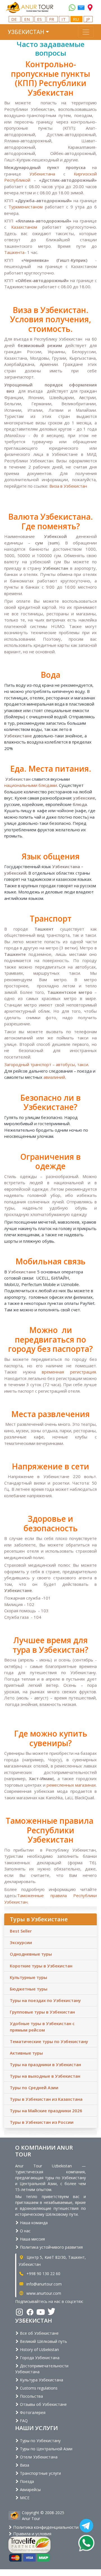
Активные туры (26, 2053)
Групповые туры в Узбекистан (42, 2012)
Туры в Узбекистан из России (42, 2122)
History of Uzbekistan (39, 2349)
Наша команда (33, 2223)
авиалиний (54, 1077)
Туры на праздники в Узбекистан (45, 2064)
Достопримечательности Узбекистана (42, 2369)
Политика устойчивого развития (51, 2247)
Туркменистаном (26, 207)
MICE (24, 2498)
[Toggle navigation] (86, 32)
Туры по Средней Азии (34, 2088)
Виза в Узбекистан (68, 486)
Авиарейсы (30, 2490)
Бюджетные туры (29, 1989)
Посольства (31, 2396)
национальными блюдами (31, 785)
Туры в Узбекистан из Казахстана (46, 2099)
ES (40, 19)
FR (52, 19)
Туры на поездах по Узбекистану (45, 2000)
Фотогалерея (32, 2412)
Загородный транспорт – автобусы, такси (46, 1064)
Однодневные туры (31, 1954)
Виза (24, 2465)
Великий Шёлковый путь (43, 2341)
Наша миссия (32, 2239)
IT (64, 19)
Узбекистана (42, 174)
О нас (25, 2231)
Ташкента (14, 252)
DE (15, 19)
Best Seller (21, 1931)
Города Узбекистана (39, 2358)
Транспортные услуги (40, 2473)
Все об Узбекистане (39, 2333)
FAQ (23, 2421)
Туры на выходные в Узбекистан (45, 2076)
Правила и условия (32, 2534)
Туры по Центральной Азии (46, 2449)
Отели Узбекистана (38, 2457)
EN (27, 19)
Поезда (26, 2481)
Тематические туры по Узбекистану (49, 2041)
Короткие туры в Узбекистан (41, 1966)
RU (76, 19)
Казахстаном (24, 227)
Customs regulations (38, 2388)
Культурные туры (28, 1977)
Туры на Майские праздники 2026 (46, 2111)
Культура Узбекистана (41, 2380)
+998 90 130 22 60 (43, 2274)
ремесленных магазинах (71, 1785)
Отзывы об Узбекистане (43, 2404)
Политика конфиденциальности (45, 2527)
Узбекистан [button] (26, 32)
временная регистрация (69, 1372)
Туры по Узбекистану (40, 2441)
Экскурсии (21, 1942)
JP (88, 19)
